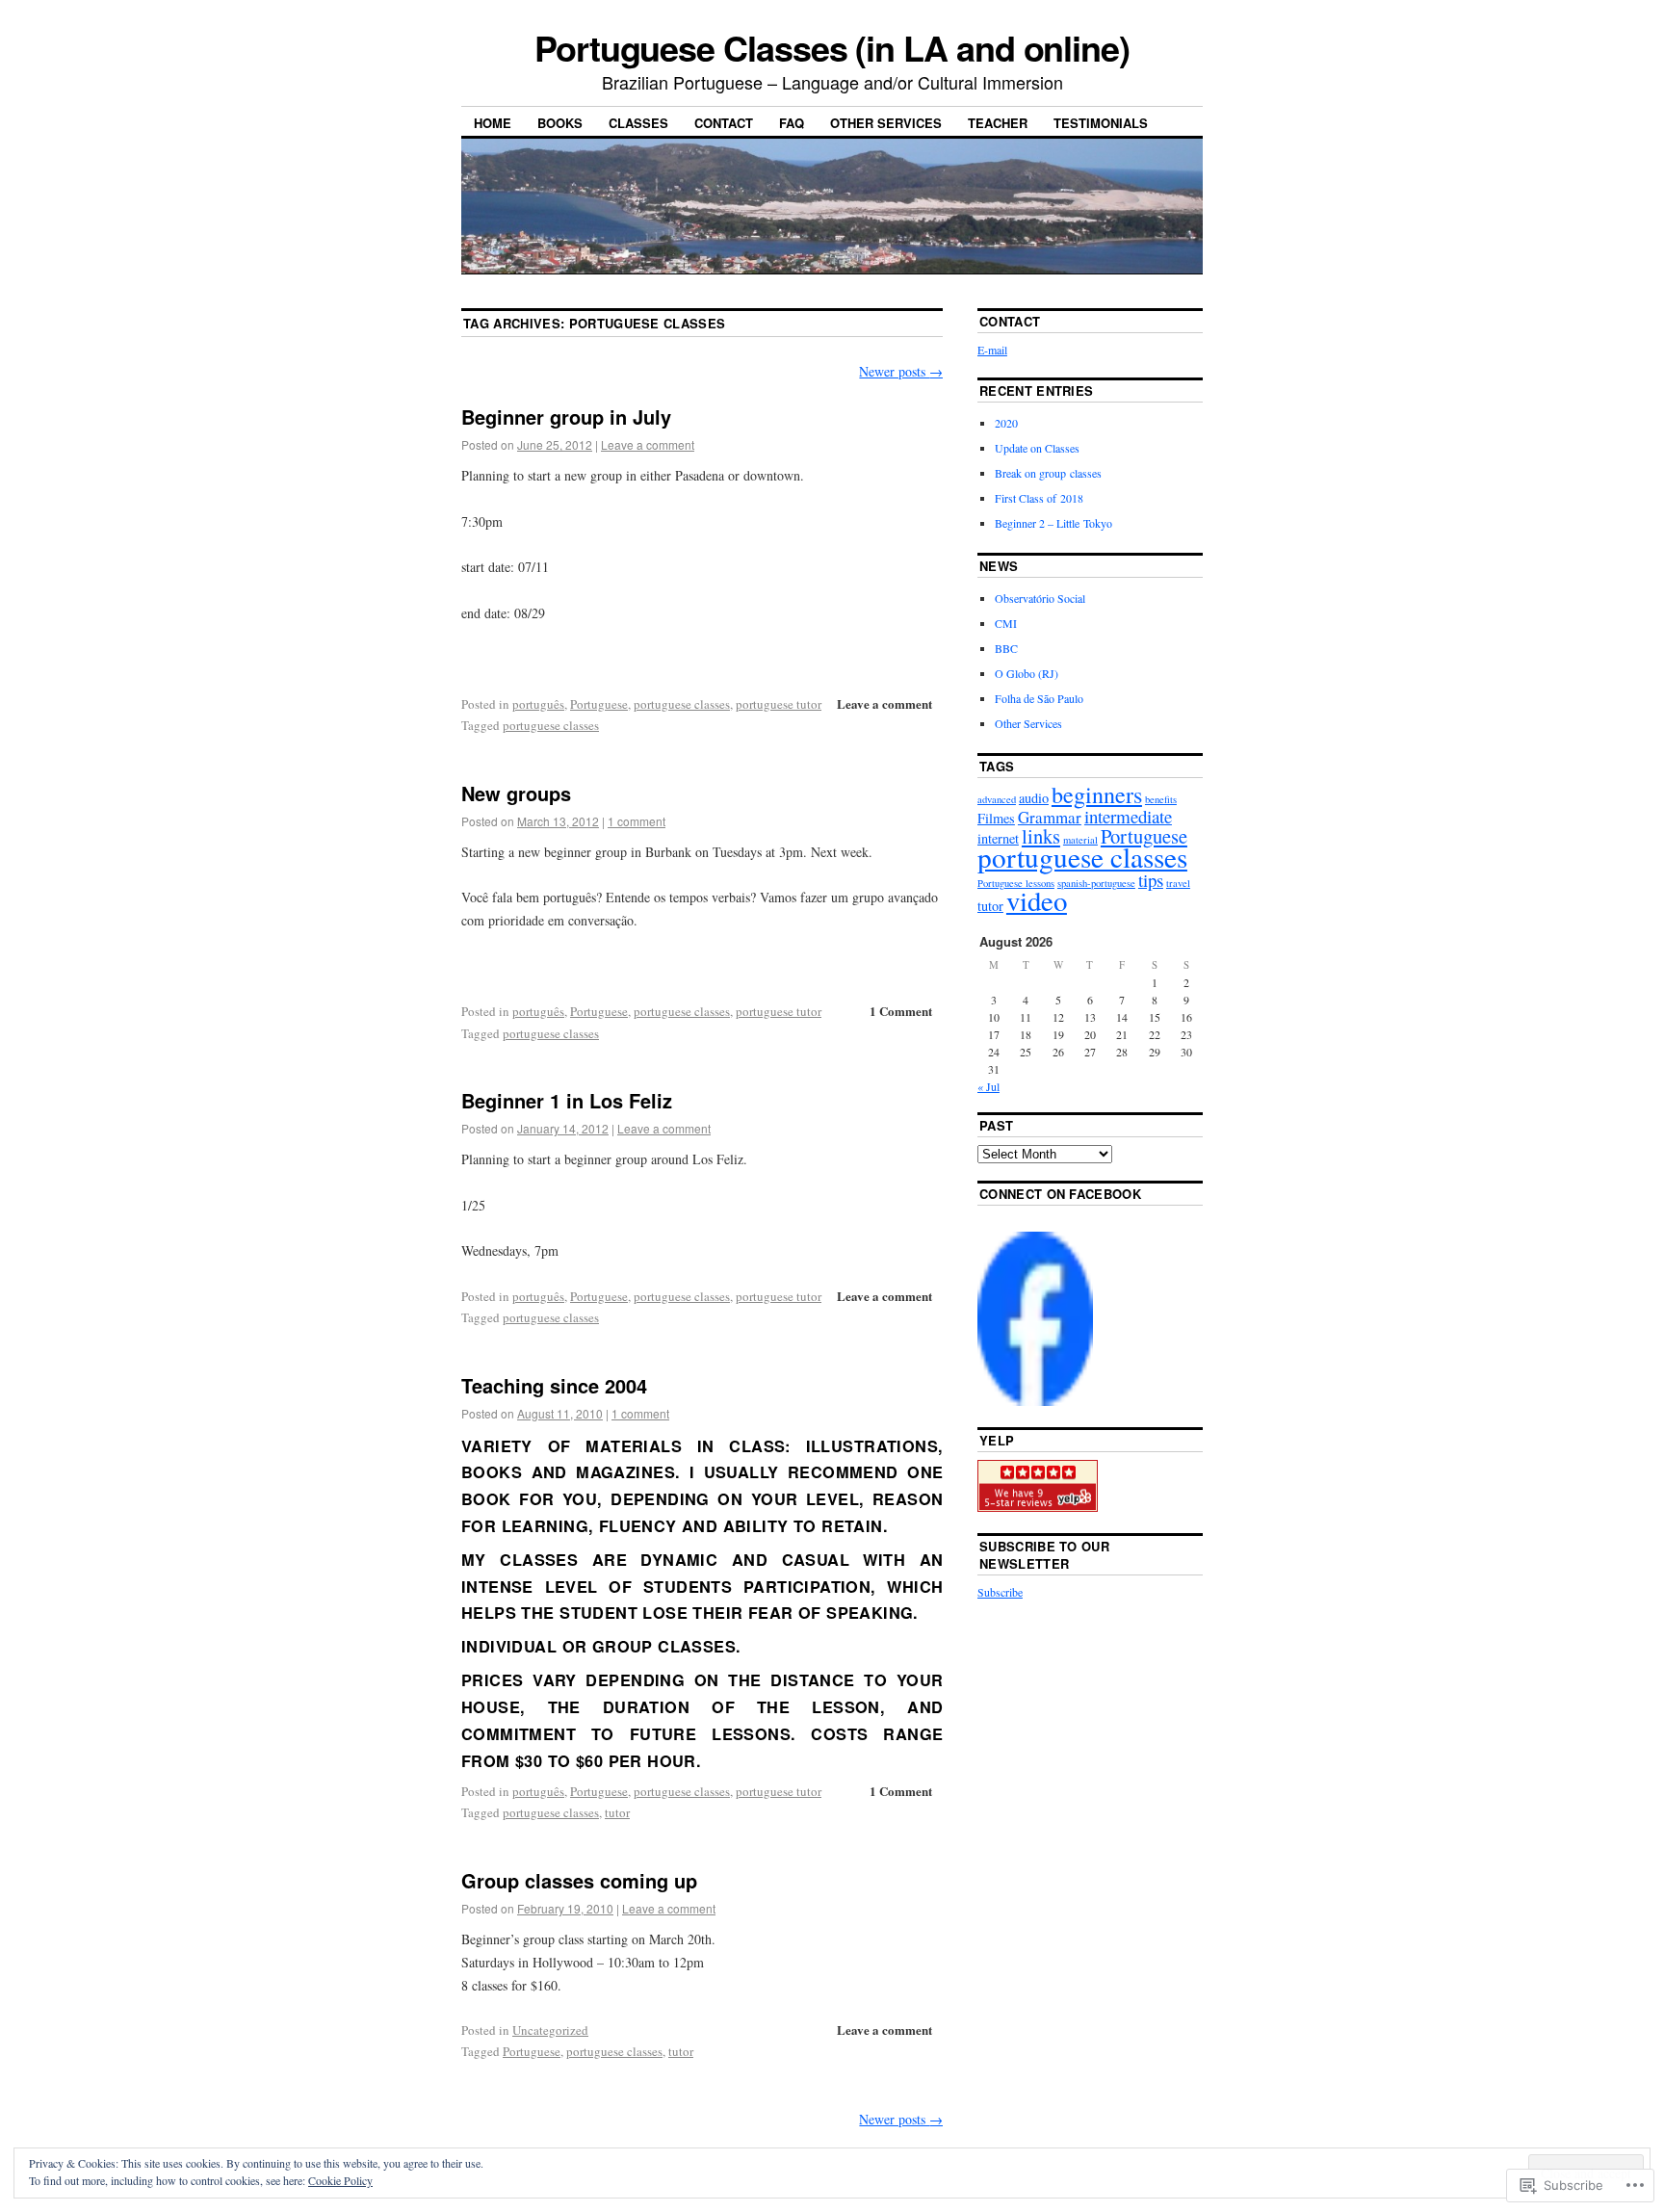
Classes (638, 123)
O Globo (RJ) (1027, 673)
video (1037, 900)
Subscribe (1000, 1592)
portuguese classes (682, 704)
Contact (724, 123)
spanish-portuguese (1096, 883)
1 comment (637, 821)
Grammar (1050, 817)
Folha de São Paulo (1039, 698)
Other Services (886, 123)
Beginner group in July (566, 416)
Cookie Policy (340, 2180)
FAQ (792, 123)
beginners (1097, 794)
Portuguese (599, 704)
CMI (1006, 623)
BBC (1006, 648)
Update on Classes (1037, 448)
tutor (617, 1812)
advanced (997, 799)
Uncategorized (550, 2030)
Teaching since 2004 (554, 1385)
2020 (1006, 423)
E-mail (992, 350)
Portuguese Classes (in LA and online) (832, 47)
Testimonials (1101, 123)
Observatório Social (1040, 598)
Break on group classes (1048, 473)
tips (1151, 880)
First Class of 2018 (1039, 498)
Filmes (996, 818)
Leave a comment (648, 444)
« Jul (988, 1086)
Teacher (998, 123)
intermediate (1128, 816)
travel (1178, 883)
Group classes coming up (579, 1880)
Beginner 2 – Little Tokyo (1053, 523)
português (538, 704)
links (1041, 836)
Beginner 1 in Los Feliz (567, 1100)
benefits (1161, 799)
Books (560, 123)
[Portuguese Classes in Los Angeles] (1035, 1401)
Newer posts (901, 371)
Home (493, 123)
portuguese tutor (779, 704)
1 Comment (901, 1011)
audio (1034, 798)
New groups (516, 793)
